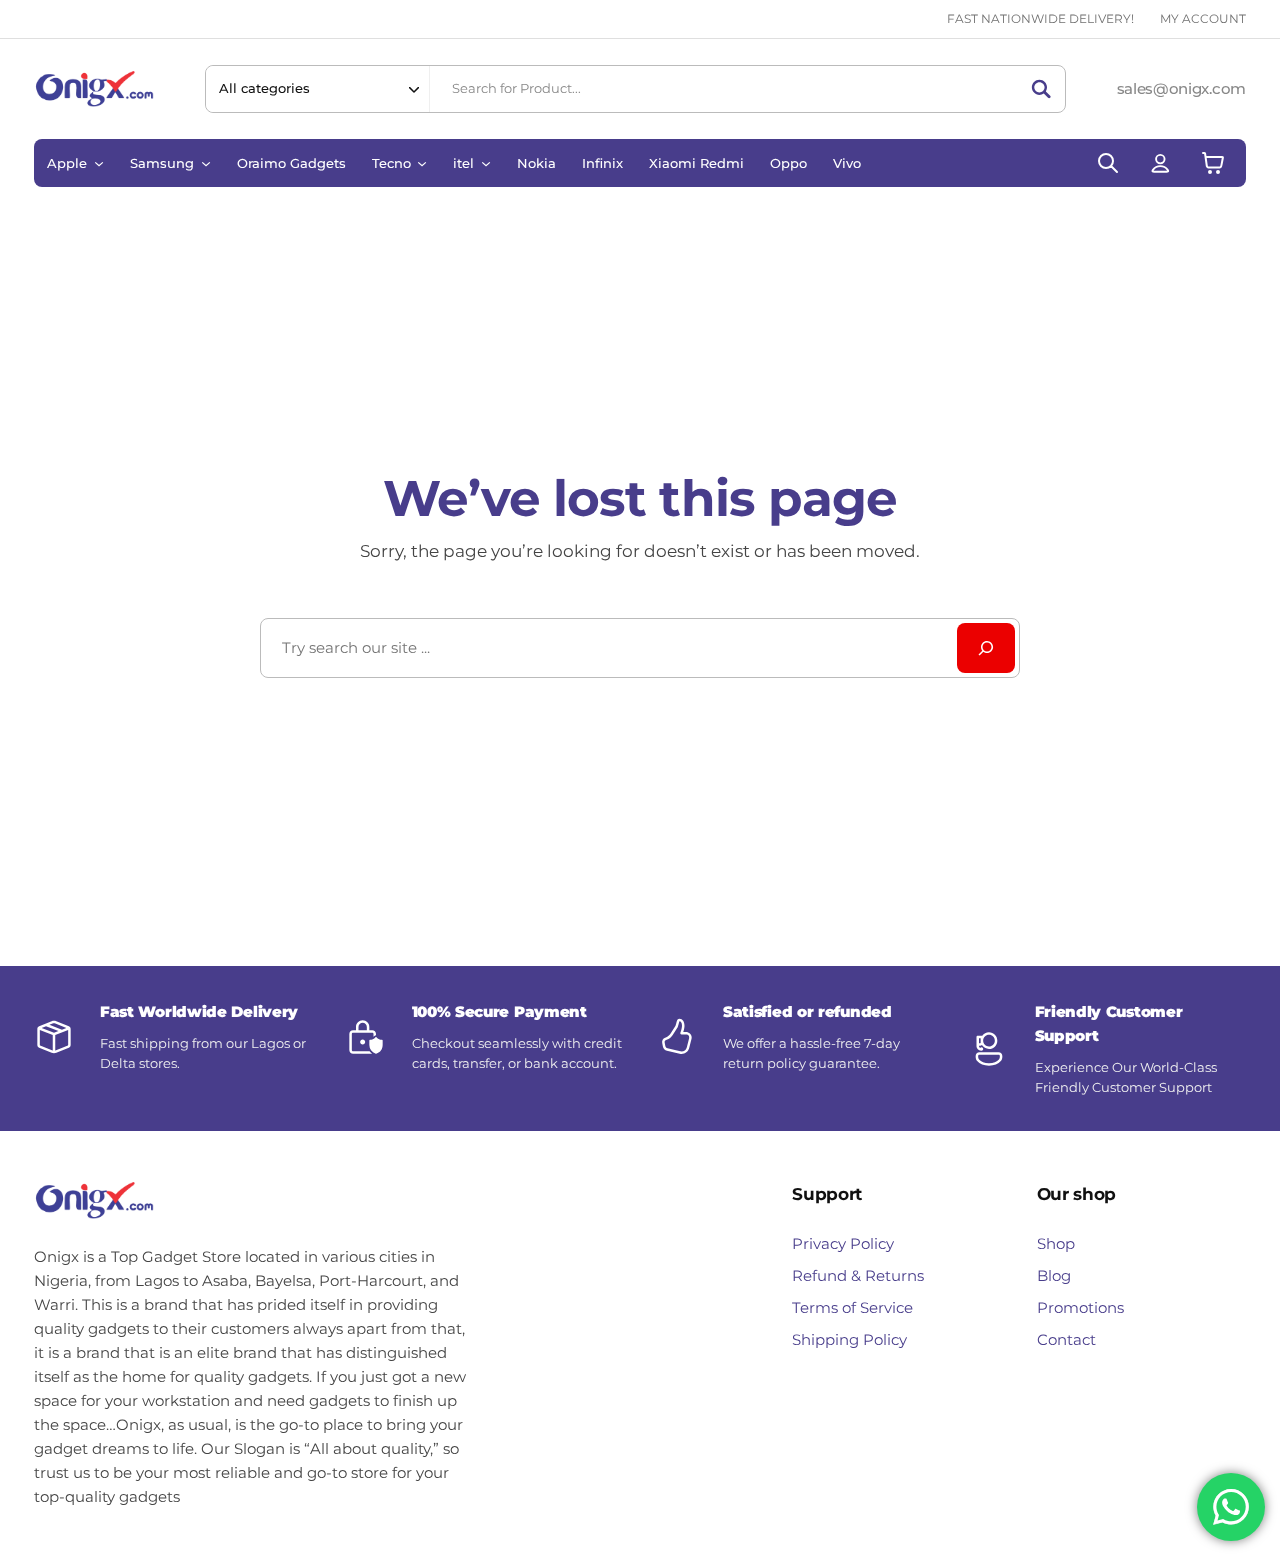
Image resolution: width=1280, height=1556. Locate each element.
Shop (1056, 1243)
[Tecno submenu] (422, 163)
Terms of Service (852, 1307)
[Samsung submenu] (206, 163)
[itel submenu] (486, 163)
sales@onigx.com (1181, 88)
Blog (1054, 1275)
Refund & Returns (858, 1275)
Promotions (1080, 1307)
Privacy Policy (843, 1243)
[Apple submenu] (99, 163)
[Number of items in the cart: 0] (1213, 162)
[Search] (1041, 89)
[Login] (1160, 162)
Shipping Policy (849, 1339)
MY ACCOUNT (1203, 18)
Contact (1066, 1339)
